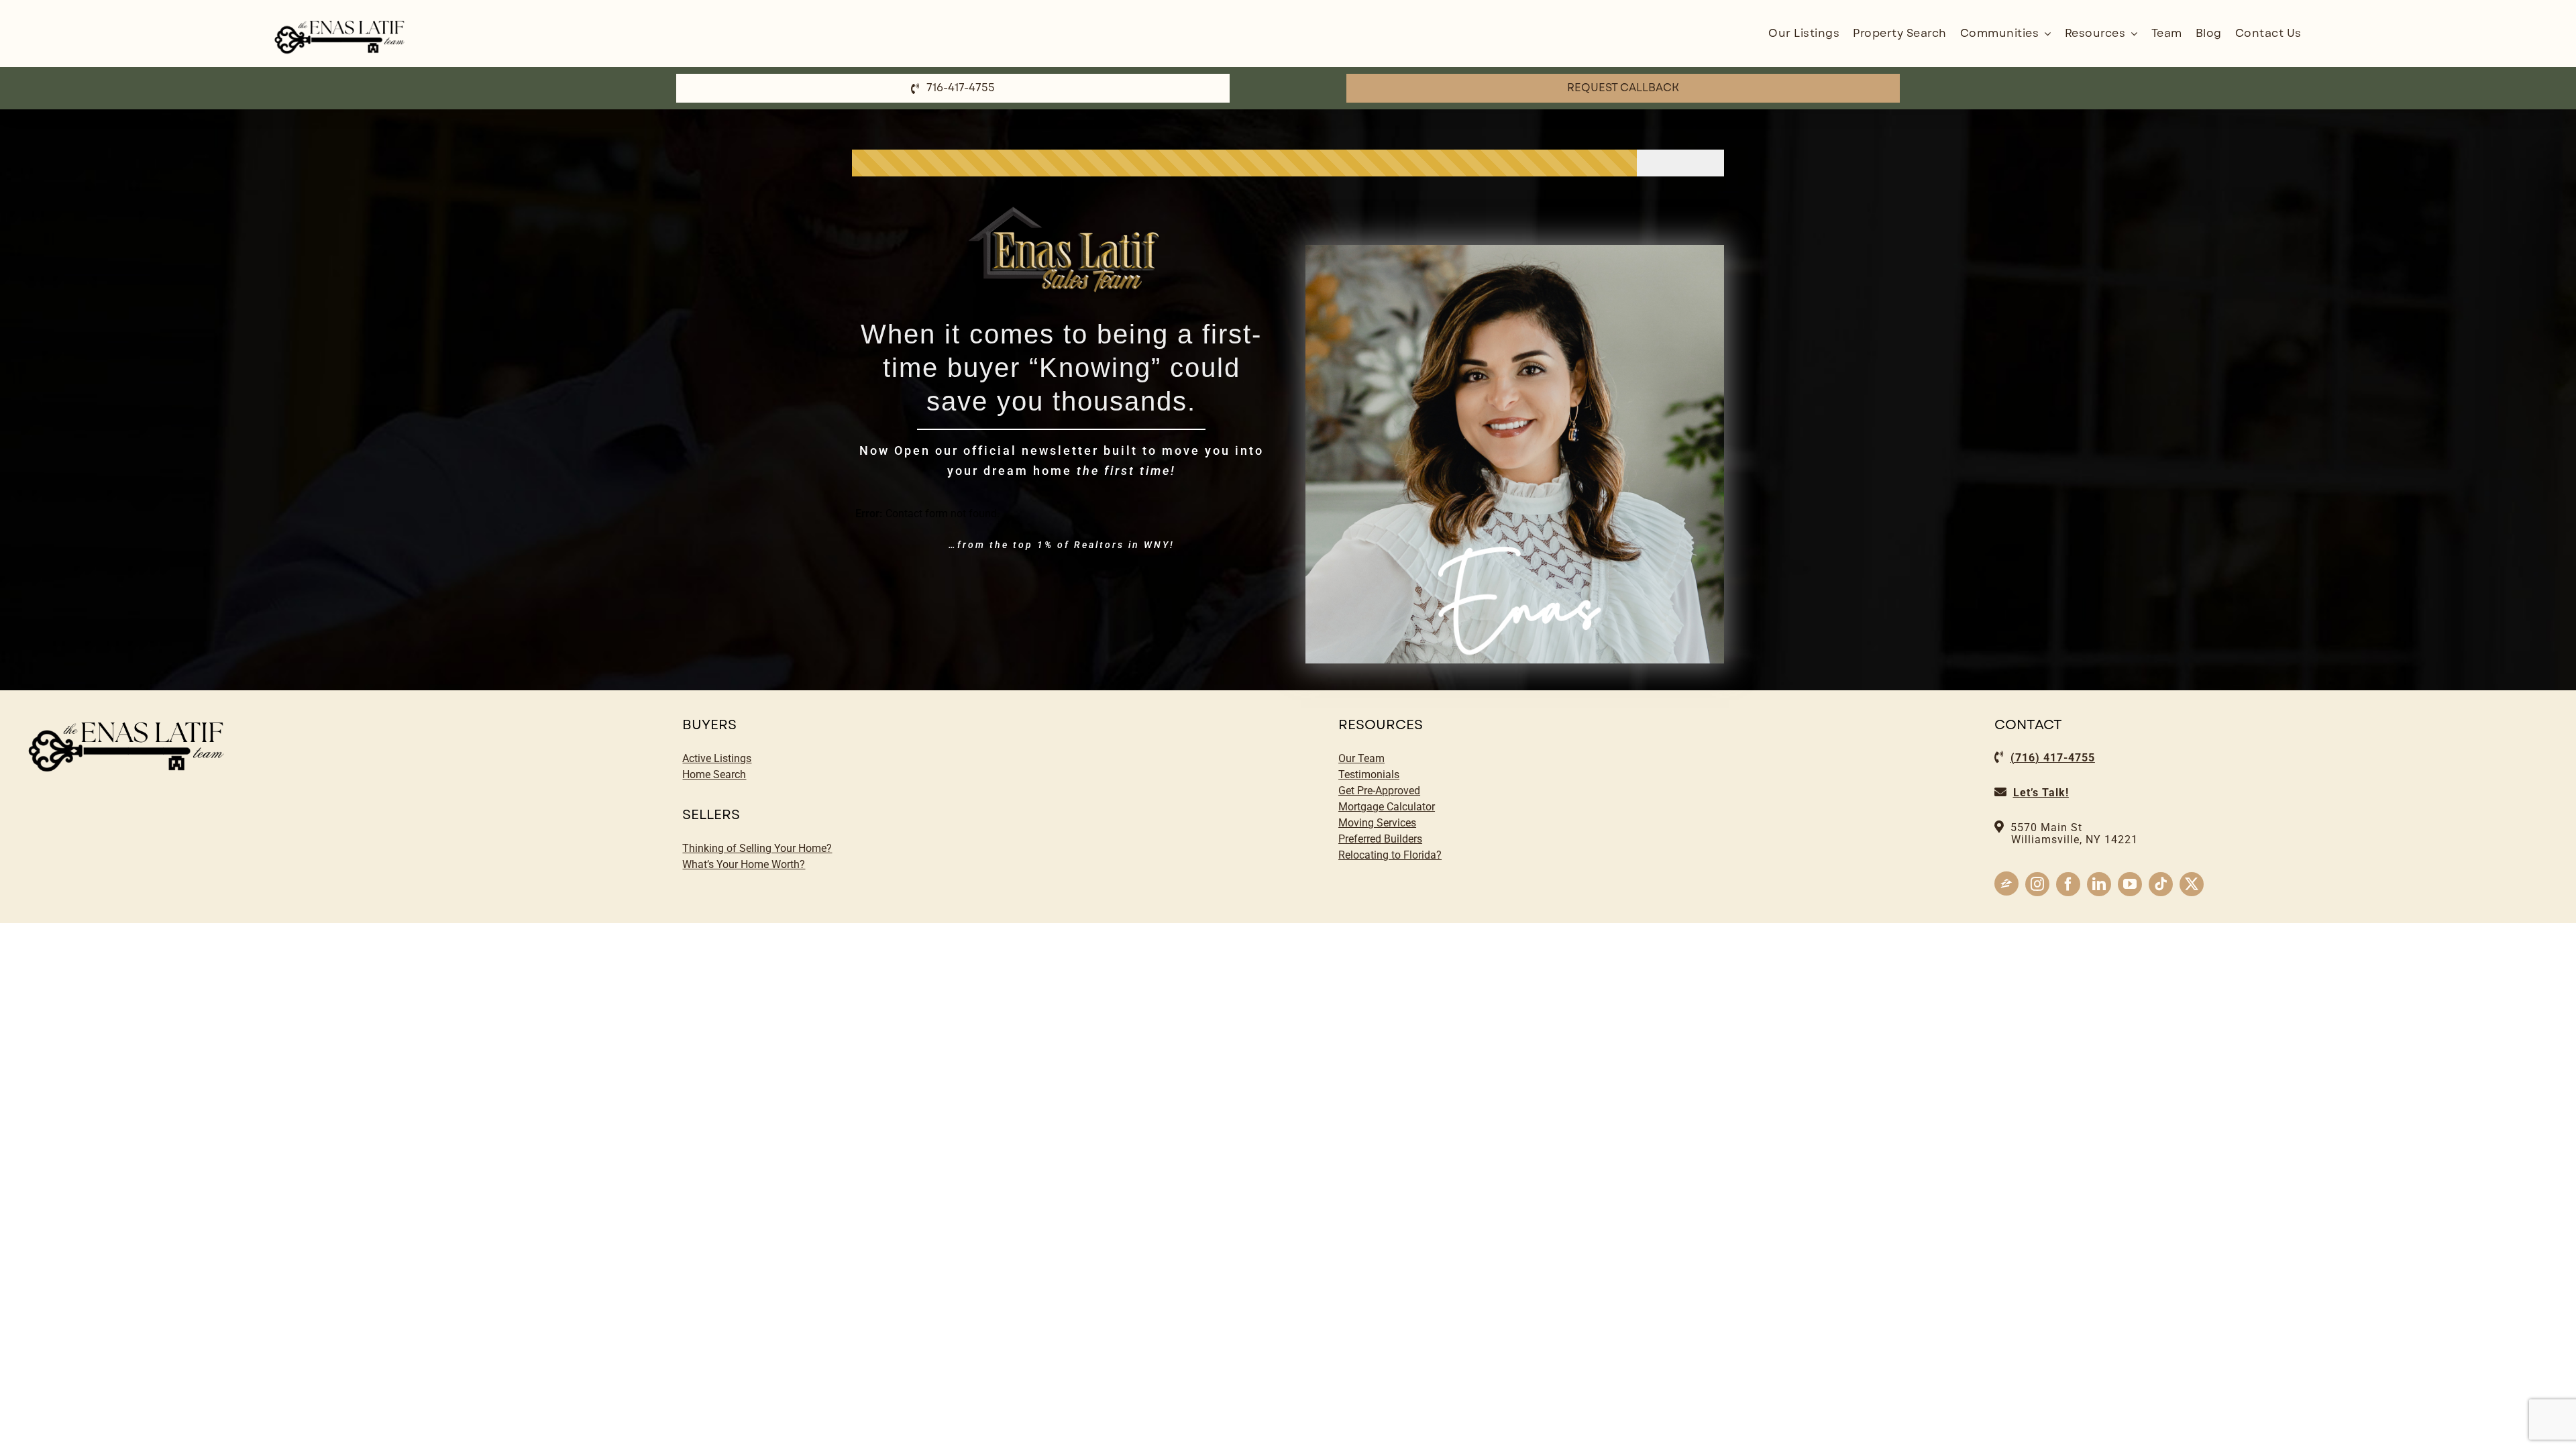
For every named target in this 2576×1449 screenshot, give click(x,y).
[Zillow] (2006, 883)
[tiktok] (2161, 884)
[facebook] (2068, 884)
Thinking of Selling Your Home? (757, 848)
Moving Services (1377, 823)
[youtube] (2130, 884)
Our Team (1361, 758)
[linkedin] (2099, 884)
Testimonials (1369, 774)
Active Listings (717, 758)
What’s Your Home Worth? (744, 864)
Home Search (714, 774)
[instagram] (2037, 884)
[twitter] (2192, 884)
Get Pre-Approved (1379, 791)
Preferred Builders (1380, 839)
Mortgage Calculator (1387, 807)
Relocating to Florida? (1390, 855)
